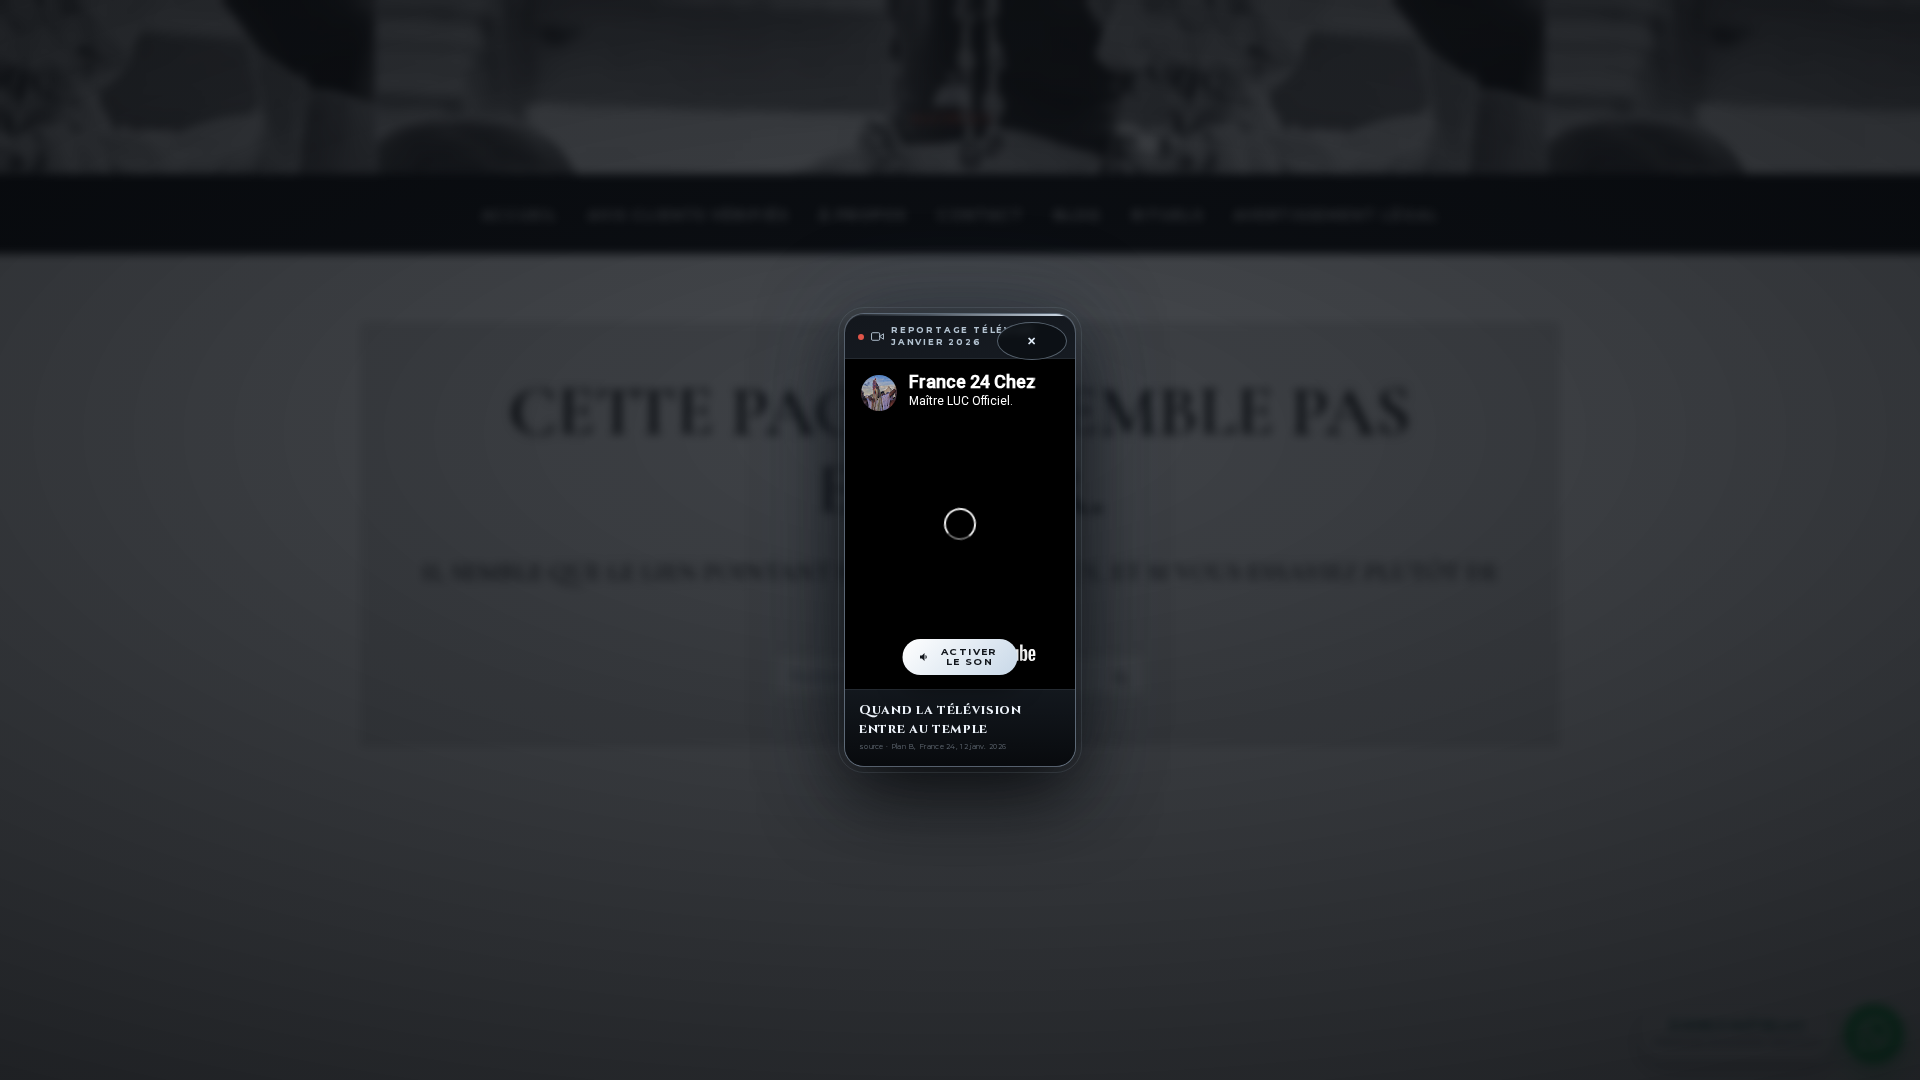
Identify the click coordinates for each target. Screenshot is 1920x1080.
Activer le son (969, 656)
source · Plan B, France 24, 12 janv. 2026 (932, 746)
